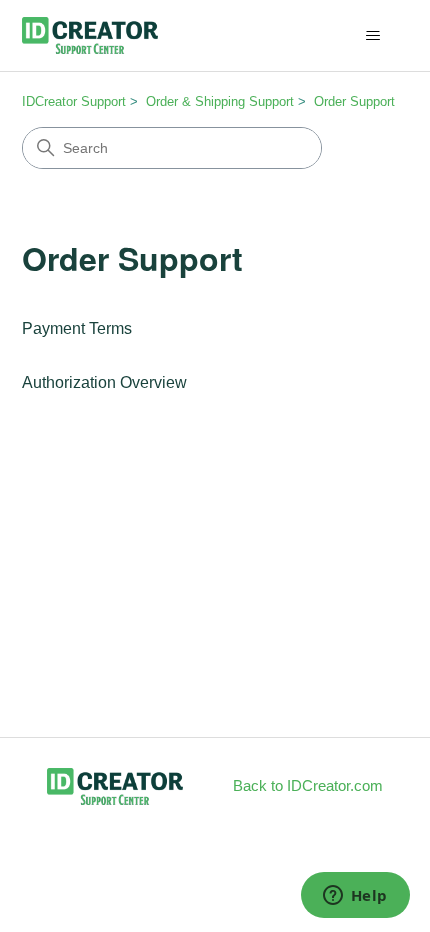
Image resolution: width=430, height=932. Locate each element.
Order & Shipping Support (220, 101)
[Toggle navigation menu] (373, 36)
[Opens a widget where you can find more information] (355, 897)
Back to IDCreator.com (308, 785)
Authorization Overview (104, 382)
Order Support (354, 101)
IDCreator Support (74, 101)
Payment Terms (77, 328)
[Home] (90, 35)
